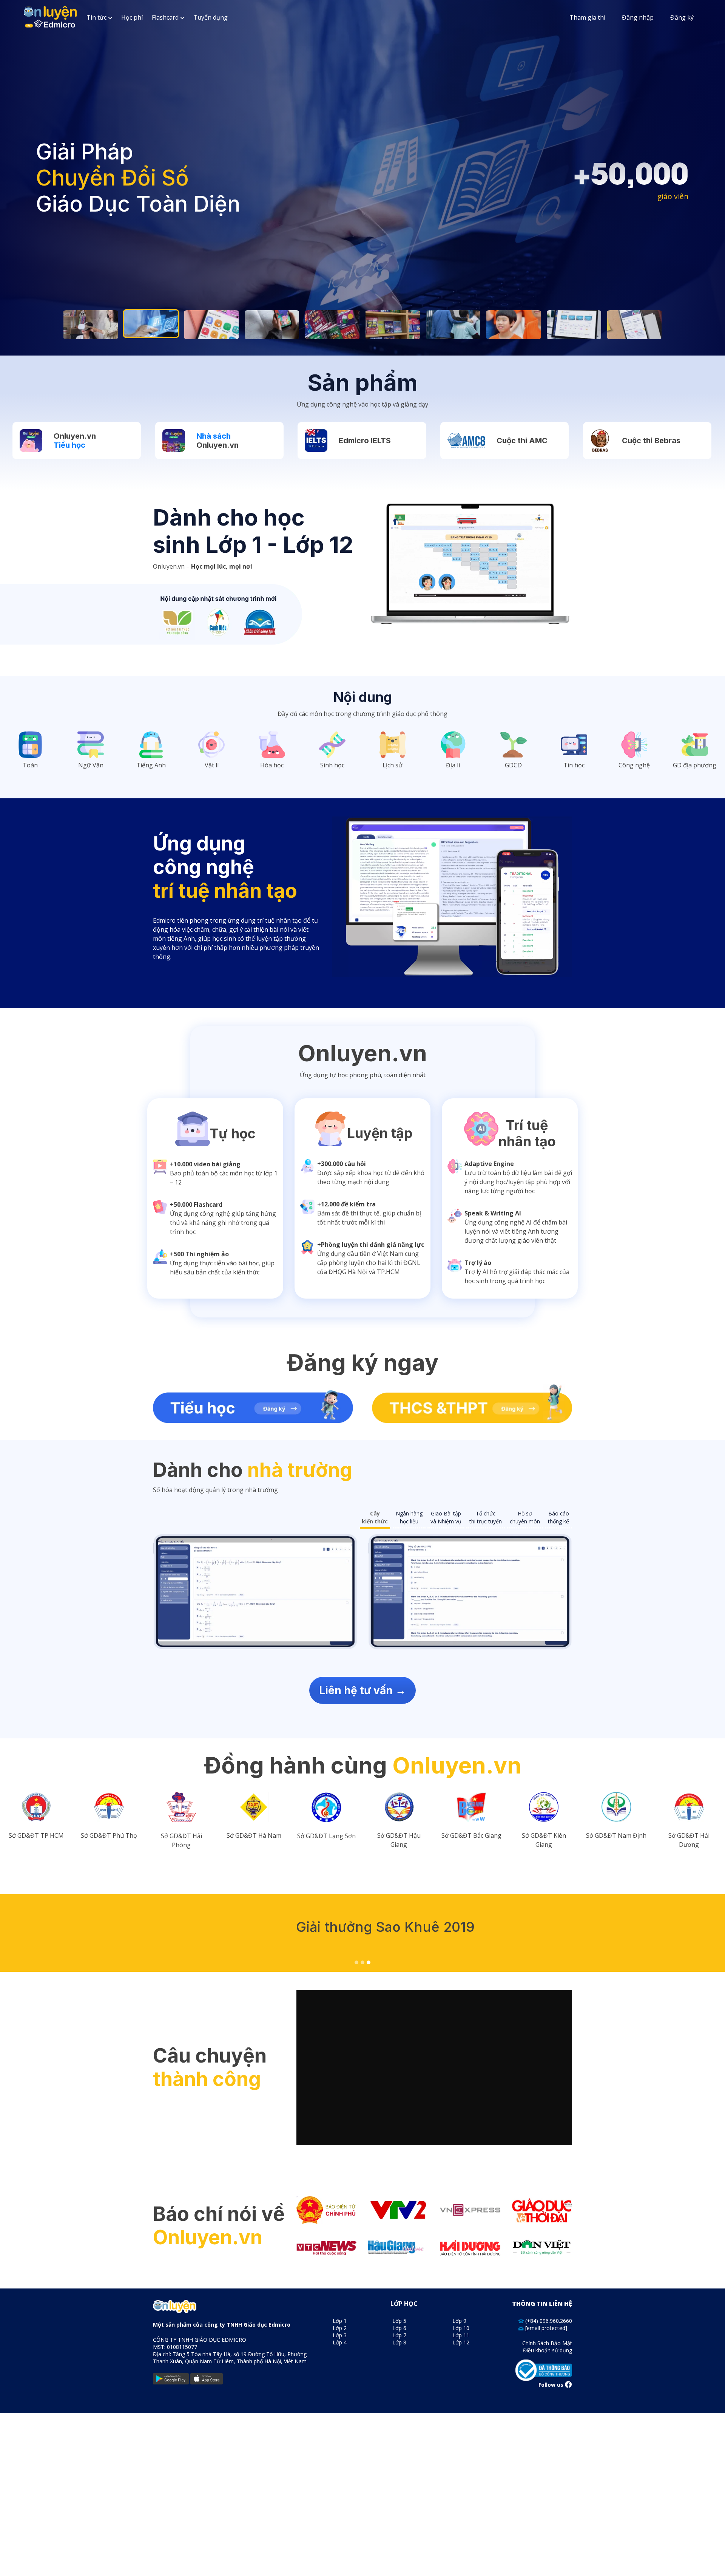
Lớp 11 (461, 2335)
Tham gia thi (587, 17)
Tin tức (96, 17)
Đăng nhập (638, 17)
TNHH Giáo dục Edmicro (258, 2325)
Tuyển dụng (211, 17)
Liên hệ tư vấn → (362, 1690)
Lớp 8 (399, 2342)
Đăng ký (682, 17)
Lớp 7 (399, 2335)
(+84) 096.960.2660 (548, 2321)
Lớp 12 (461, 2342)
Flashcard (165, 17)
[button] (356, 1962)
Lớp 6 (399, 2328)
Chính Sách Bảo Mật (547, 2343)
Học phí (132, 17)
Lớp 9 (459, 2321)
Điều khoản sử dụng (548, 2350)
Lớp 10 (461, 2328)
